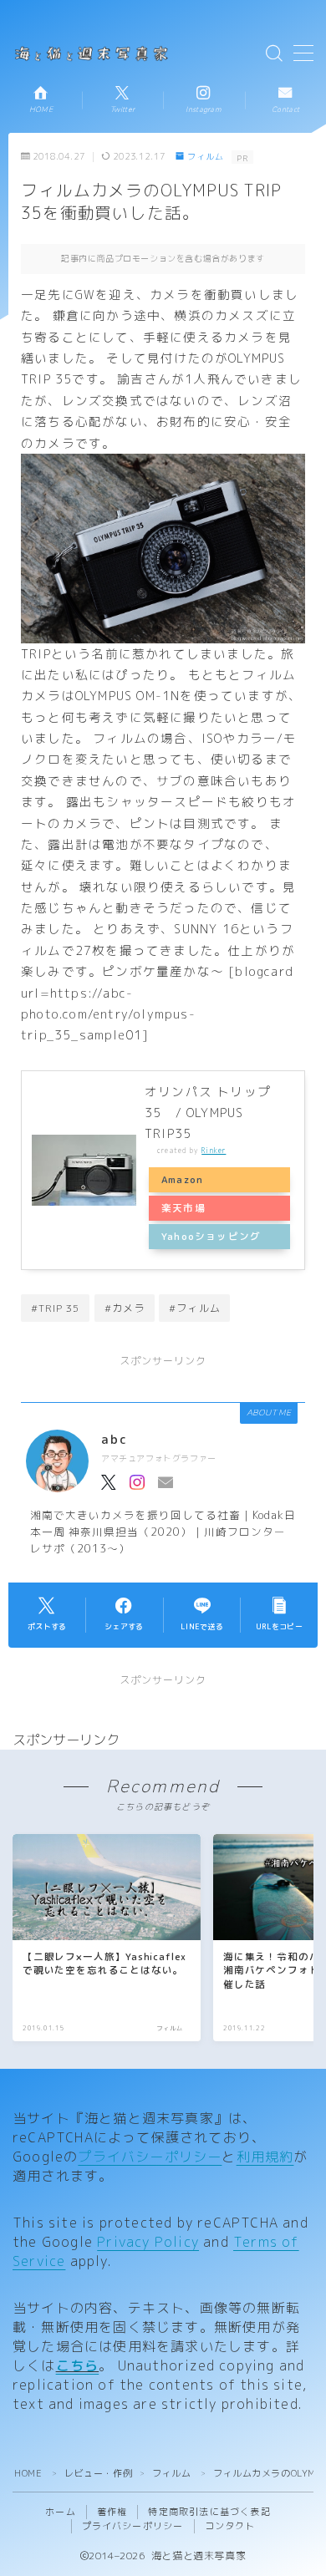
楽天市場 (183, 1208)
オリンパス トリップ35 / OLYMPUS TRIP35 (208, 1113)
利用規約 (265, 2157)
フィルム (206, 157)
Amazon (182, 1180)
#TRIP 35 (56, 1308)
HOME (28, 2473)
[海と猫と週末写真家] (94, 53)
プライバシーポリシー (150, 2157)
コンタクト (230, 2526)
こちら (78, 2365)
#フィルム (195, 1308)
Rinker (214, 1151)
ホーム (61, 2512)
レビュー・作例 (98, 2473)
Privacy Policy (148, 2242)
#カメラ (125, 1308)
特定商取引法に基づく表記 (209, 2512)
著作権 (112, 2512)
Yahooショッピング (211, 1237)
